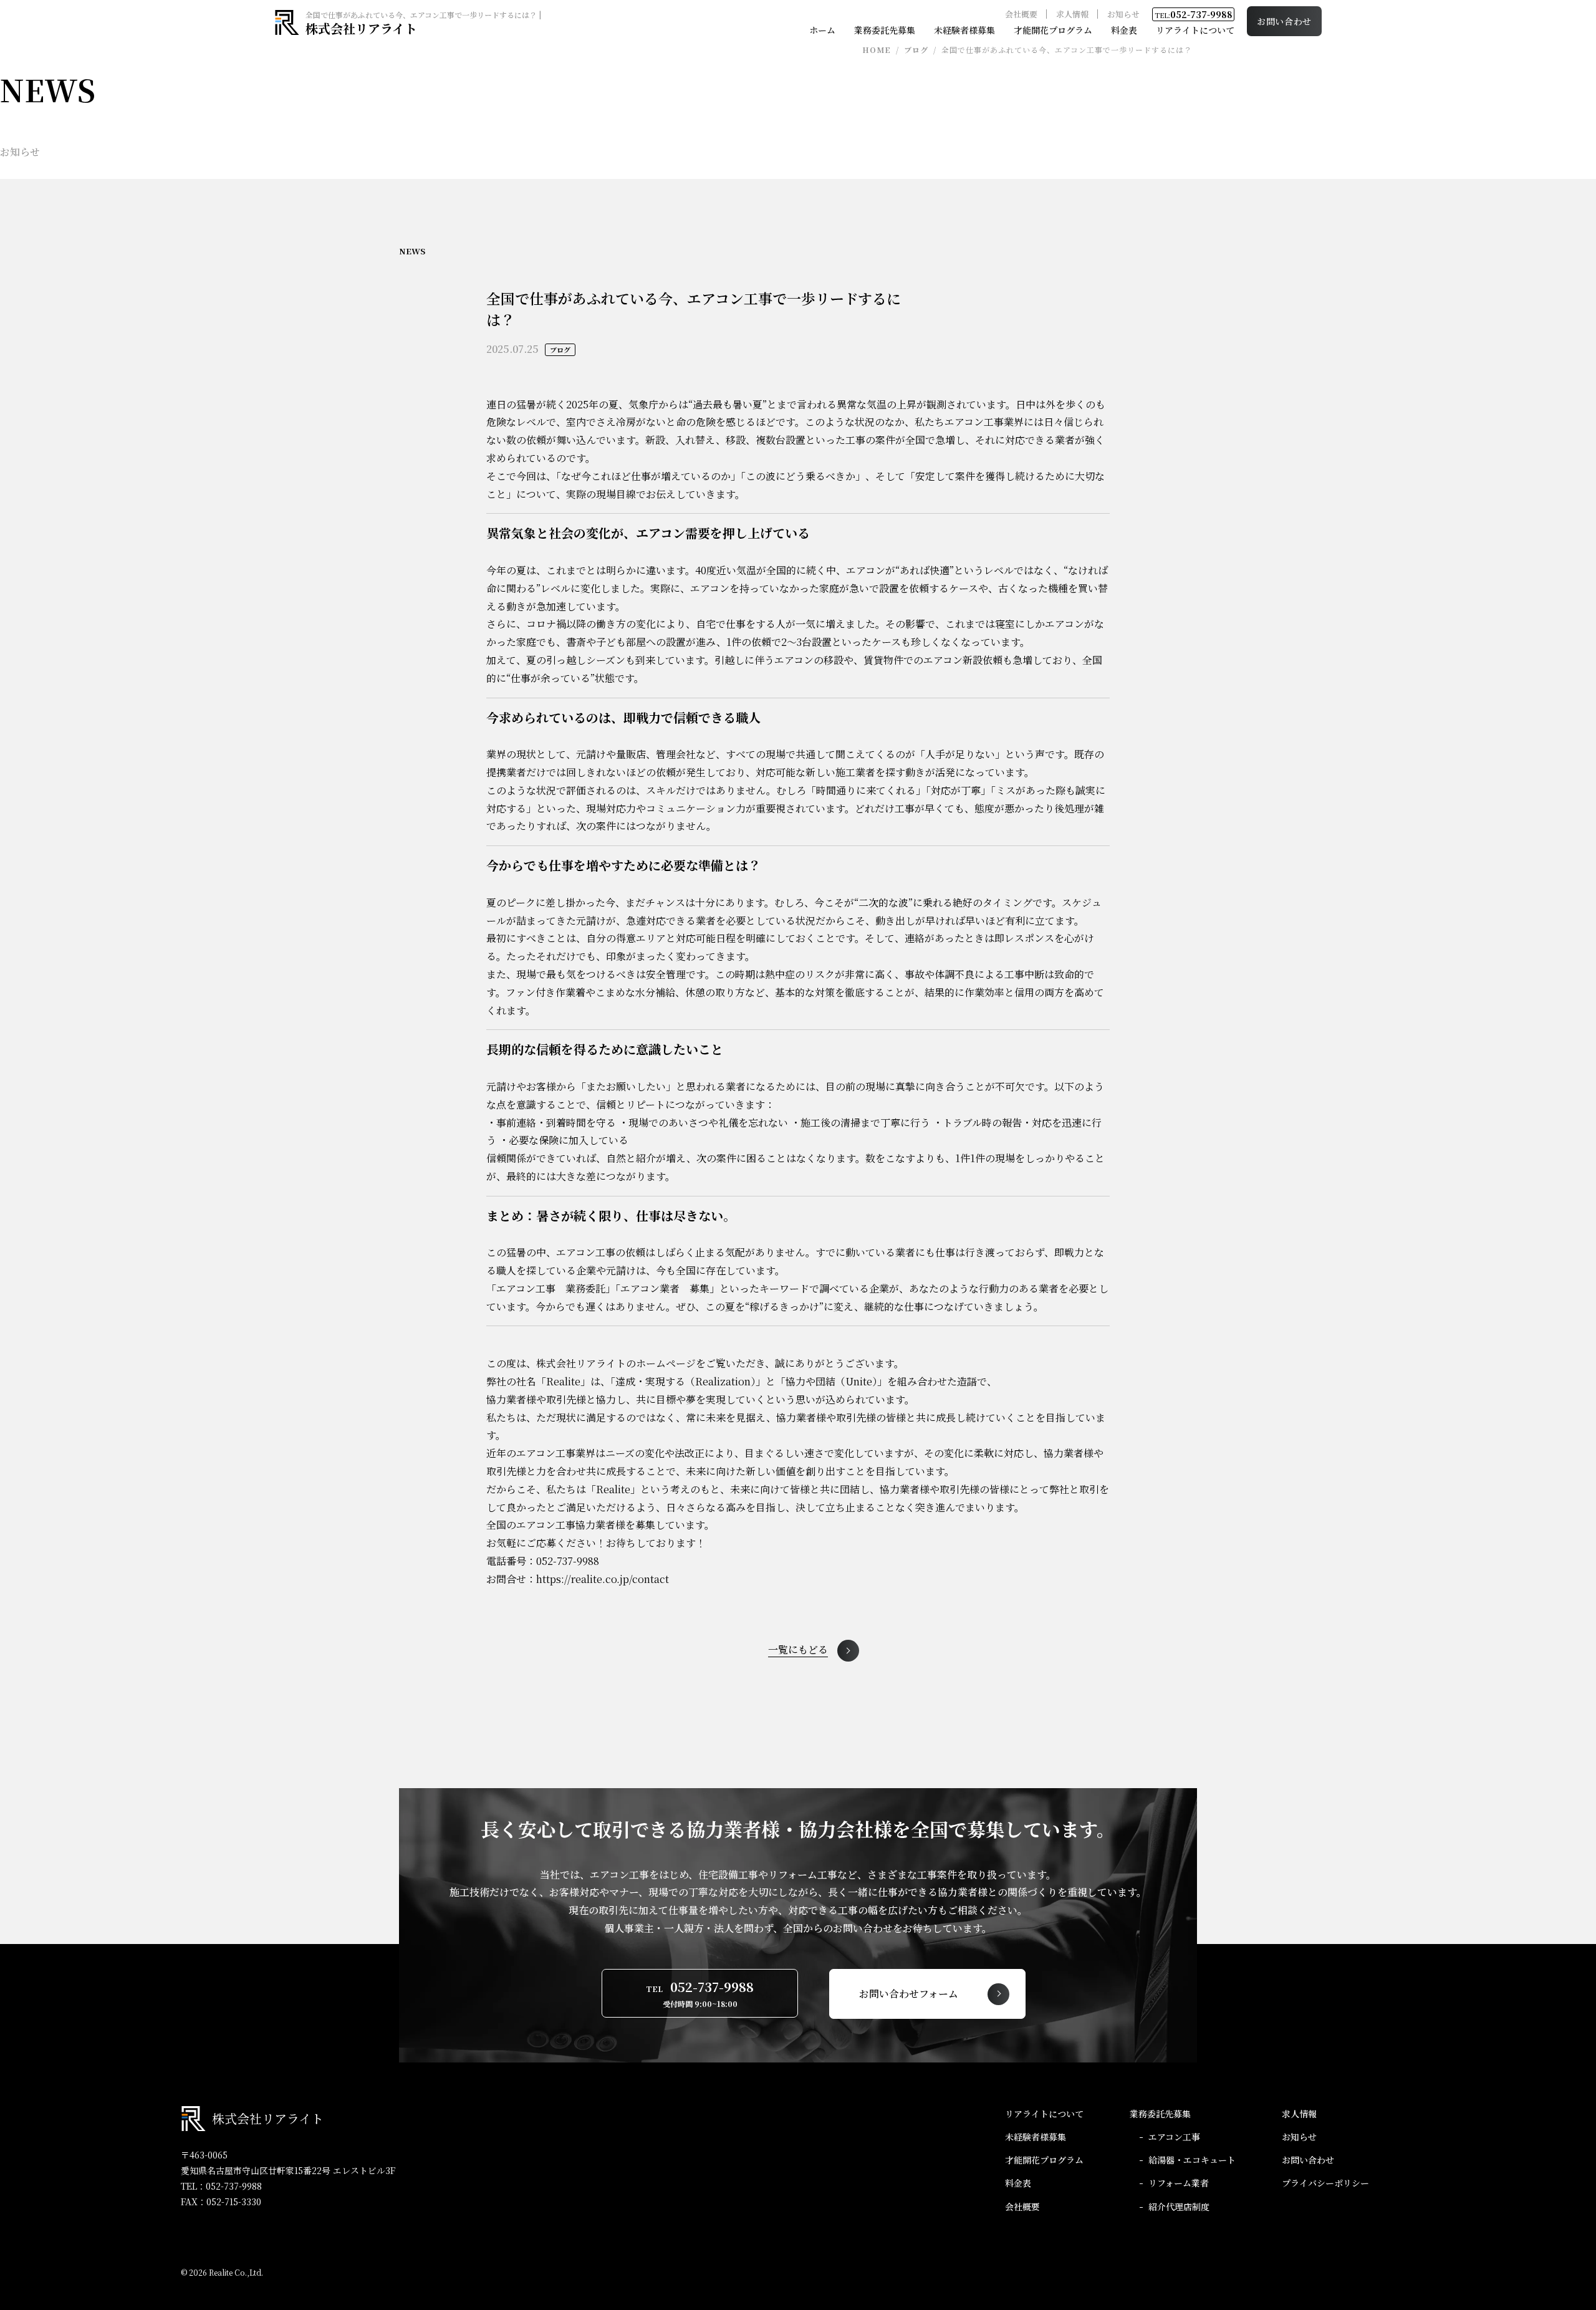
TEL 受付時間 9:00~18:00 (700, 1993)
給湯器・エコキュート (1192, 2160)
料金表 (1124, 30)
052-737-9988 (1194, 14)
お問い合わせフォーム (909, 1994)
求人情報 (1072, 14)
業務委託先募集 (885, 30)
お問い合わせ (1284, 21)
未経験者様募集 (964, 30)
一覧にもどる (798, 1651)
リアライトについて (1195, 30)
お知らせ (1123, 14)
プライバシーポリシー (1325, 2183)
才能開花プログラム (1053, 30)
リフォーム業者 (1179, 2183)
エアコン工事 (1174, 2137)
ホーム (822, 30)
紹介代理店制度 (1179, 2207)
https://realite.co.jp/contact (603, 1579)
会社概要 (1021, 14)
